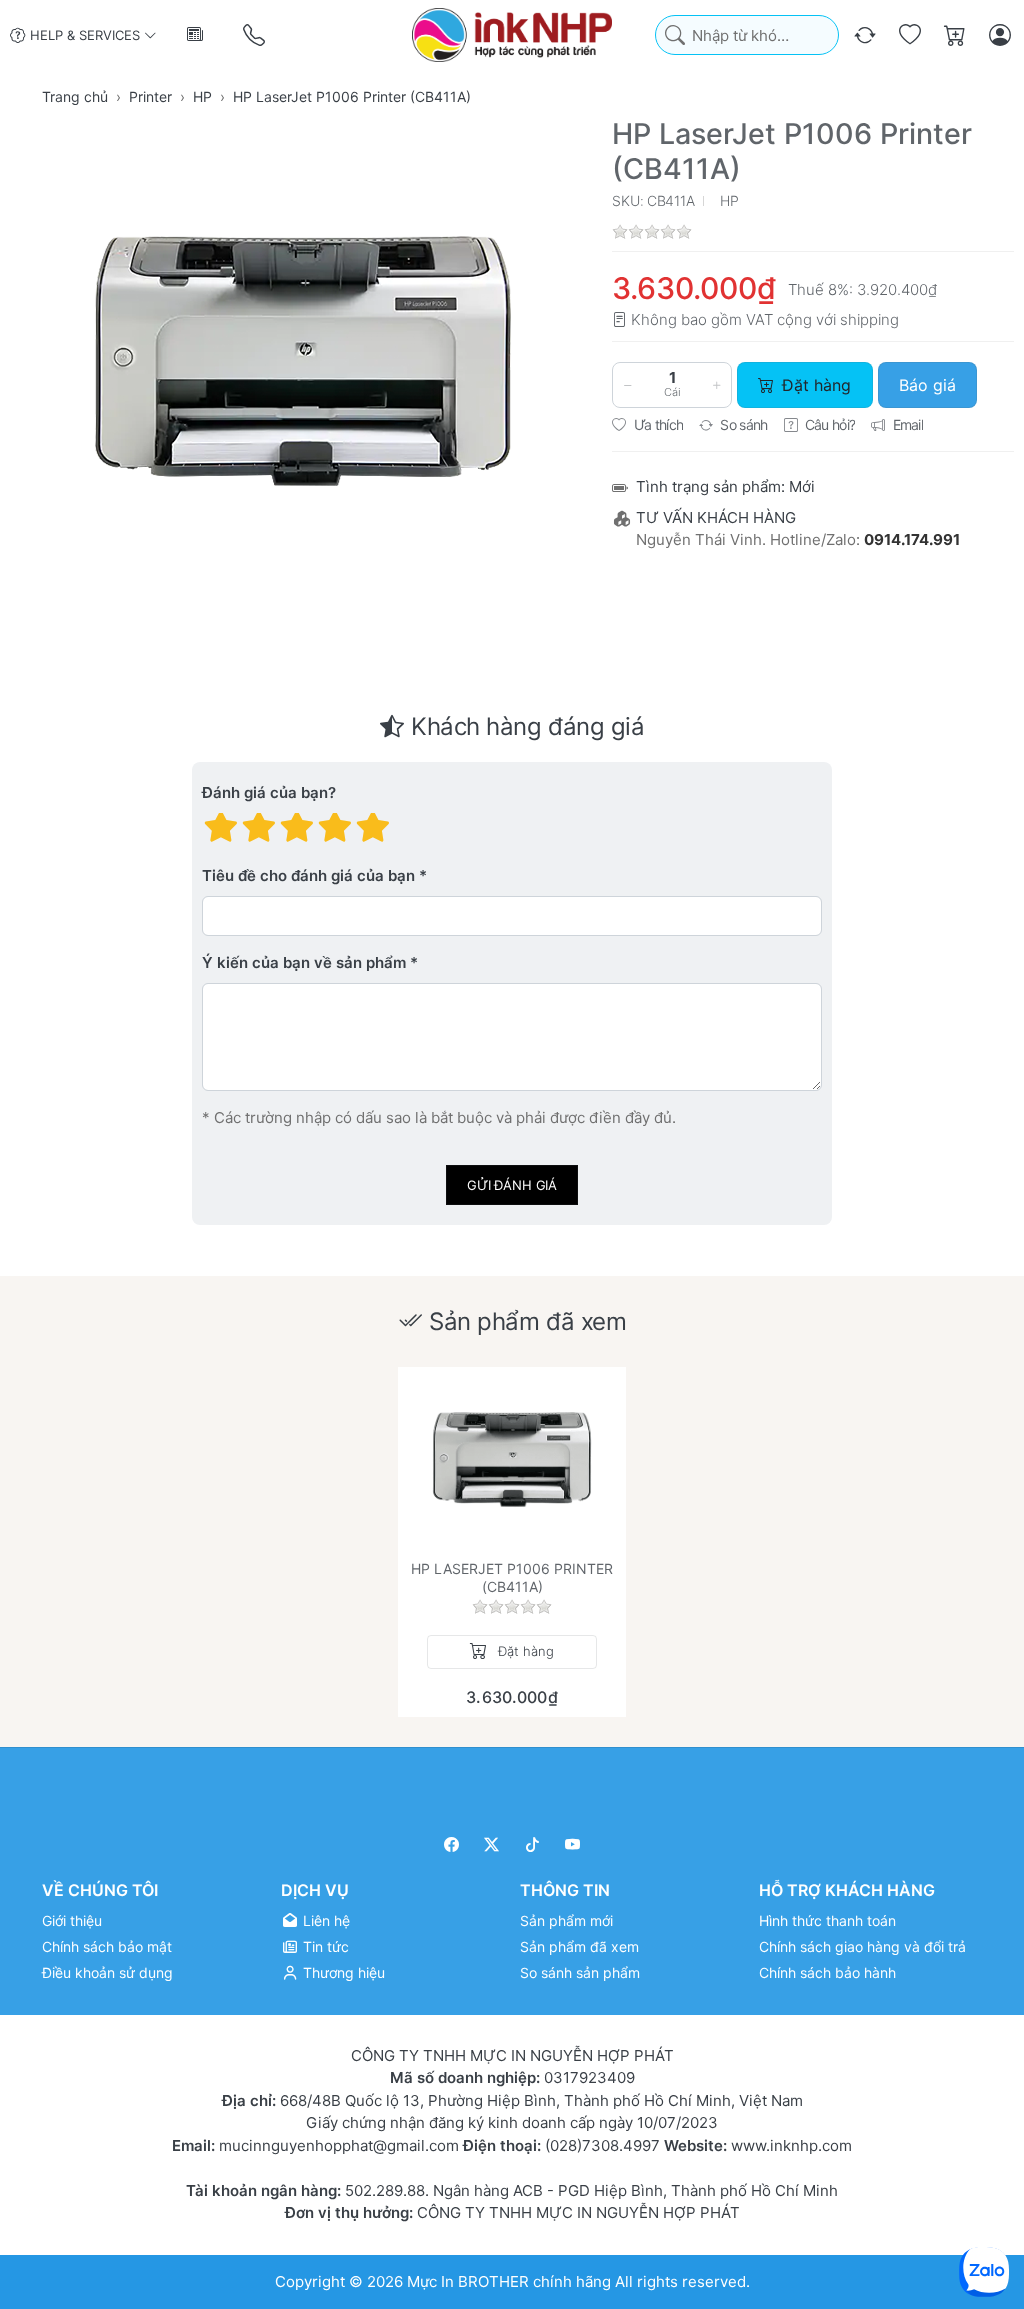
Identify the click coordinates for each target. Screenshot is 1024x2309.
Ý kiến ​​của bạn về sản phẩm (304, 963)
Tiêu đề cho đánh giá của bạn (308, 876)
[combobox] (747, 35)
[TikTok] (532, 1844)
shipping (869, 319)
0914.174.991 (912, 539)
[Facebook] (451, 1844)
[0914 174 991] (255, 35)
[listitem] (303, 361)
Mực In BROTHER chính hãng (509, 2281)
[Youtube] (573, 1844)
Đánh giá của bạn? (269, 793)
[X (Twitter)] (492, 1844)
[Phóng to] (303, 361)
